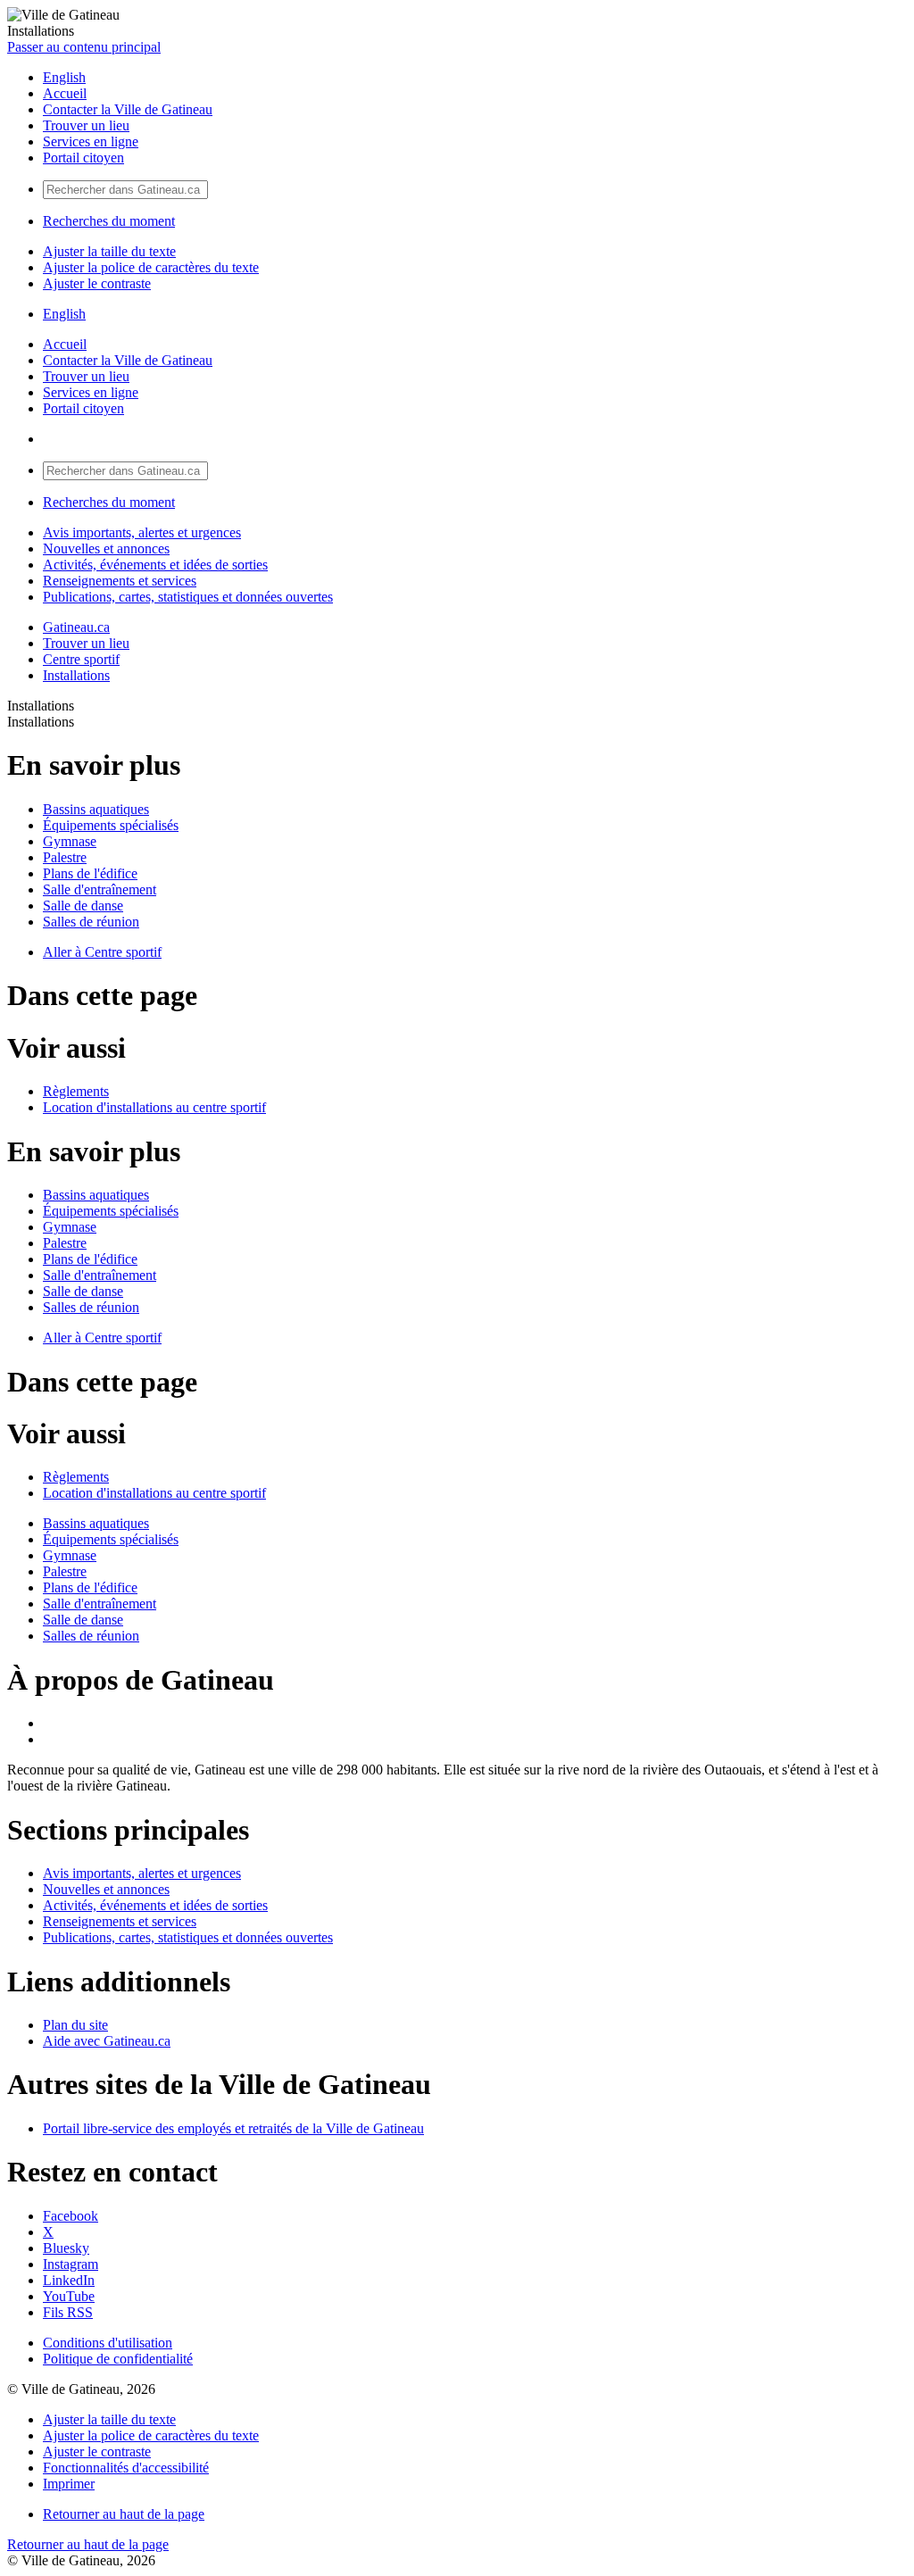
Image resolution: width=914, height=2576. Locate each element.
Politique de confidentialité (118, 2359)
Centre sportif (81, 659)
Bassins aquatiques (96, 809)
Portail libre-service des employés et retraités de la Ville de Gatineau (233, 2128)
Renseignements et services (120, 581)
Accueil (65, 93)
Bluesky (66, 2248)
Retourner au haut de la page (124, 2514)
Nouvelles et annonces (106, 548)
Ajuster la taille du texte (109, 251)
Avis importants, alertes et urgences (142, 532)
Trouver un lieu (86, 125)
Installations (76, 675)
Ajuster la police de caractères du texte (151, 267)
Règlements (76, 1091)
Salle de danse (83, 906)
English (64, 77)
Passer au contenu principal (84, 47)
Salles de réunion (91, 922)
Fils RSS (68, 2312)
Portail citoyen (83, 158)
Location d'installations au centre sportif (154, 1107)
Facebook (71, 2216)
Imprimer (69, 2484)
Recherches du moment (109, 221)
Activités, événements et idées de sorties (155, 565)
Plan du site (75, 2025)
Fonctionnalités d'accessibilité (126, 2468)
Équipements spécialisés (111, 825)
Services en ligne (91, 141)
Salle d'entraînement (100, 889)
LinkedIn (69, 2280)
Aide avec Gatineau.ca (107, 2041)
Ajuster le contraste (97, 283)
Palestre (65, 857)
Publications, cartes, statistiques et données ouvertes (188, 597)
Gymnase (70, 841)
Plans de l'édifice (90, 873)
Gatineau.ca (76, 627)
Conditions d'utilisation (108, 2343)
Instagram (71, 2264)
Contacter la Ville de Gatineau (128, 109)
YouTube (69, 2296)
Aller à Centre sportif (102, 952)
